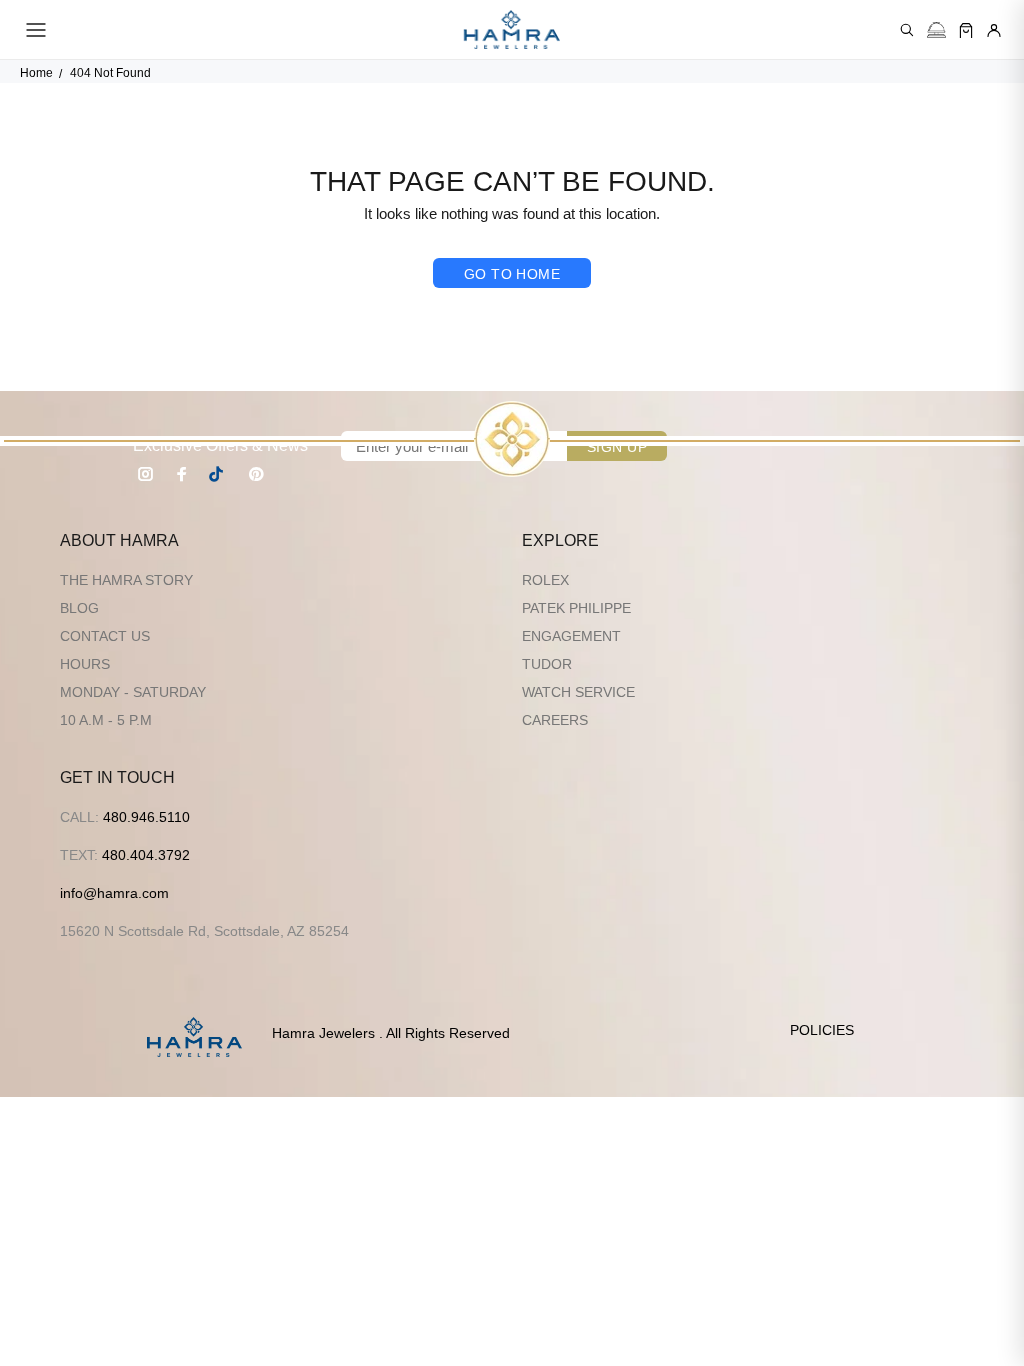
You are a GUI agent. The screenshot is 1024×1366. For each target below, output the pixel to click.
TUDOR (547, 664)
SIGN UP (617, 447)
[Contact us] (936, 30)
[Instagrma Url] (146, 474)
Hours (85, 664)
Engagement (571, 636)
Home (36, 73)
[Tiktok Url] (219, 474)
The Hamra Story (126, 580)
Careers (555, 720)
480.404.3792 (146, 855)
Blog (79, 608)
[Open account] (994, 30)
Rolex (545, 580)
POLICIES (822, 1030)
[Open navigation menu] (36, 30)
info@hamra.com (114, 893)
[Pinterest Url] (256, 474)
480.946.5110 (146, 817)
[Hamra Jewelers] (512, 30)
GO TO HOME (512, 274)
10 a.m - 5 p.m (106, 720)
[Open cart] (966, 30)
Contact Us (105, 636)
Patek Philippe (576, 608)
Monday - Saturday (133, 692)
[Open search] (907, 30)
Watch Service (578, 692)
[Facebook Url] (182, 474)
